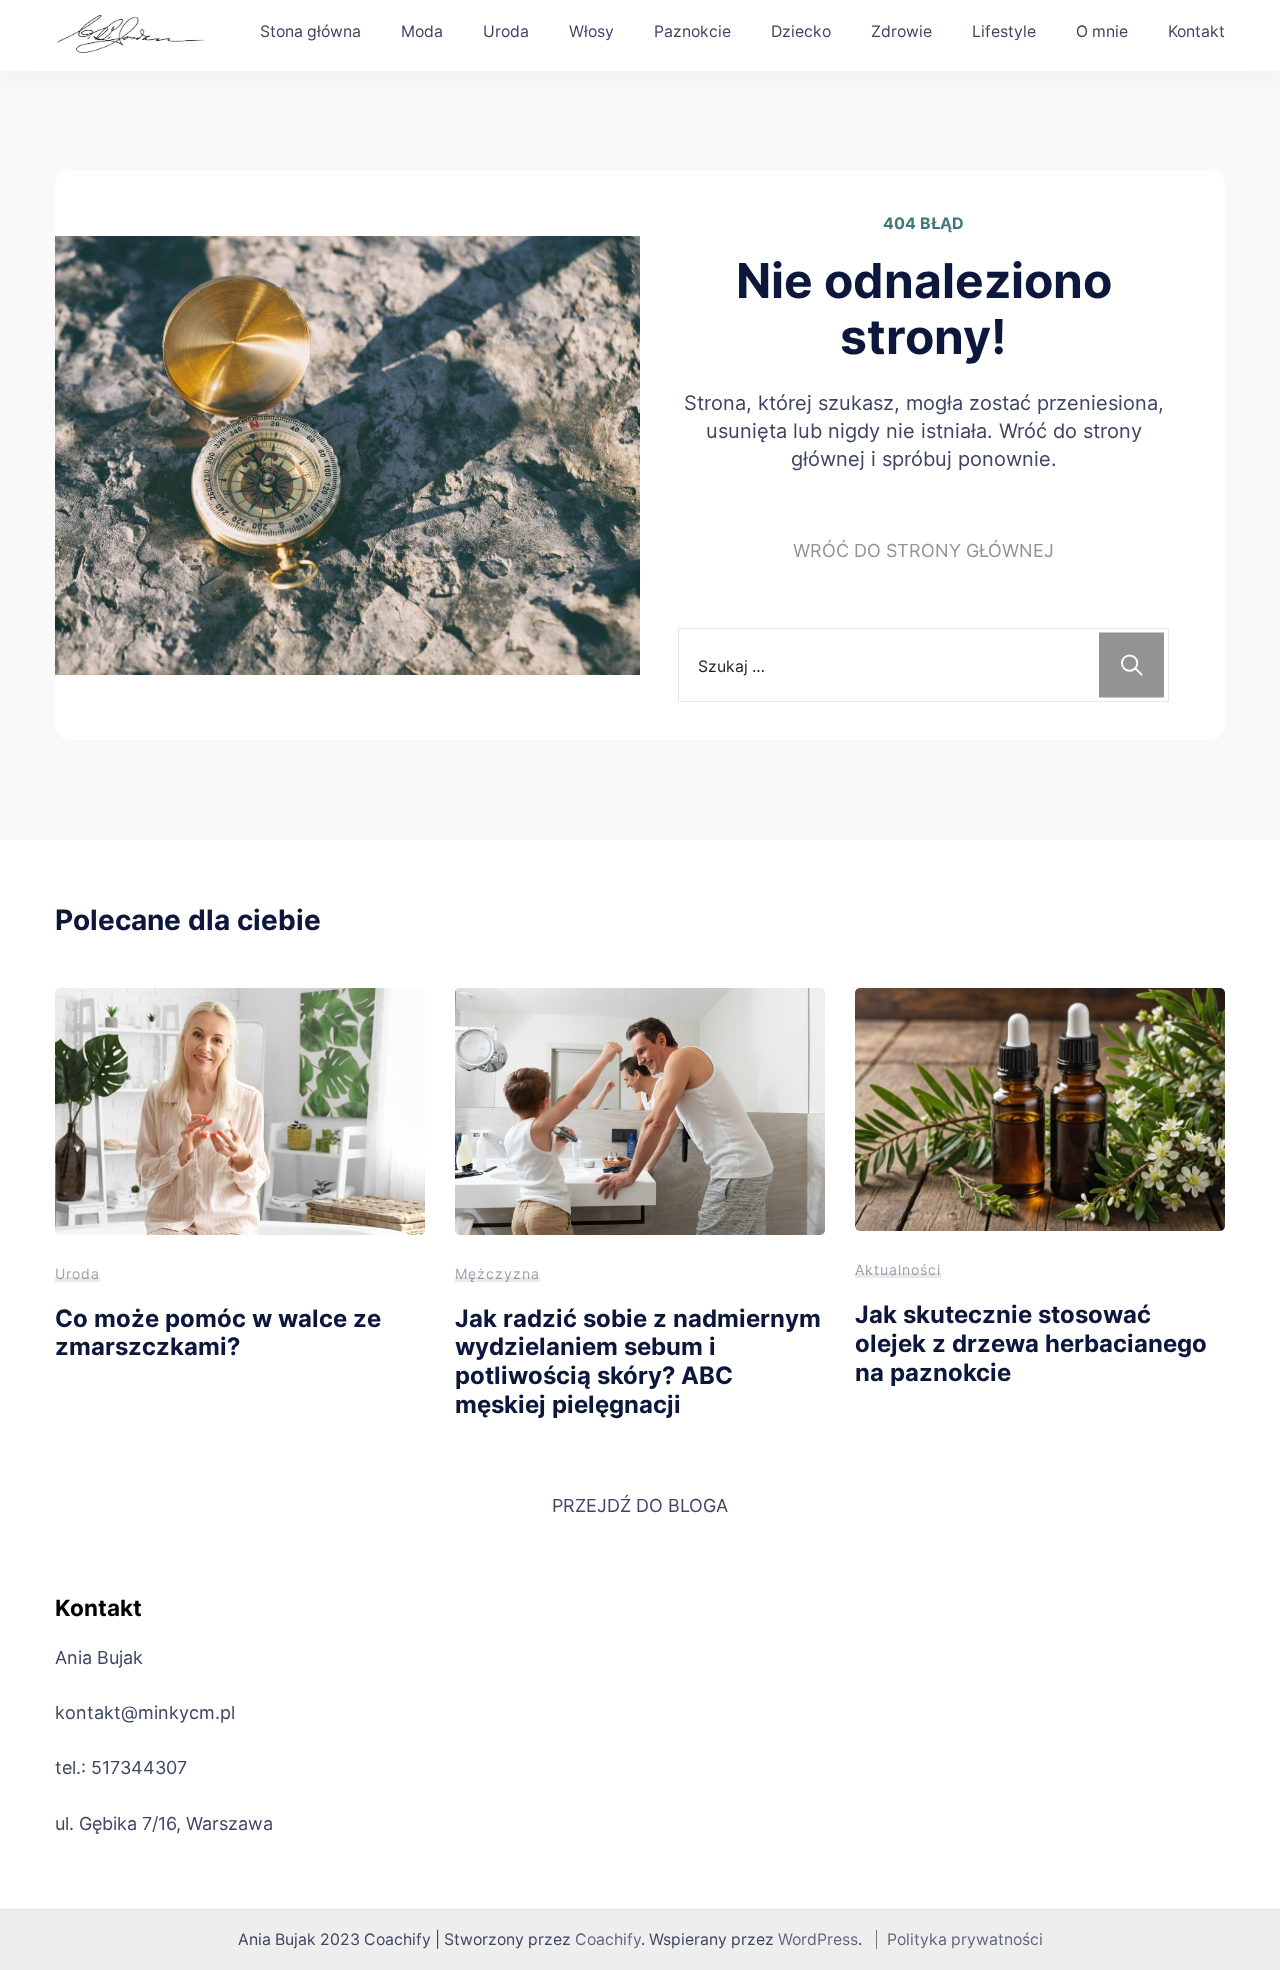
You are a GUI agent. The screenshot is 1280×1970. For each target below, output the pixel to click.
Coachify (608, 1939)
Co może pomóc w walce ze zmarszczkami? (218, 1333)
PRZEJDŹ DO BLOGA (640, 1505)
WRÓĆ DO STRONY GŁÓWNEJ (923, 550)
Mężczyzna (497, 1273)
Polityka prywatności (965, 1939)
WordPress (818, 1939)
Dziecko (801, 31)
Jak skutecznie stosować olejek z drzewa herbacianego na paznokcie (1031, 1343)
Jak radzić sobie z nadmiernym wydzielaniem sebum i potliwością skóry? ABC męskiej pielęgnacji (638, 1361)
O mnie (1102, 31)
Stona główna (310, 31)
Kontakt (1196, 31)
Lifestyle (1004, 31)
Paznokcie (692, 31)
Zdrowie (901, 31)
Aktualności (898, 1269)
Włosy (591, 31)
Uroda (506, 31)
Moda (422, 31)
